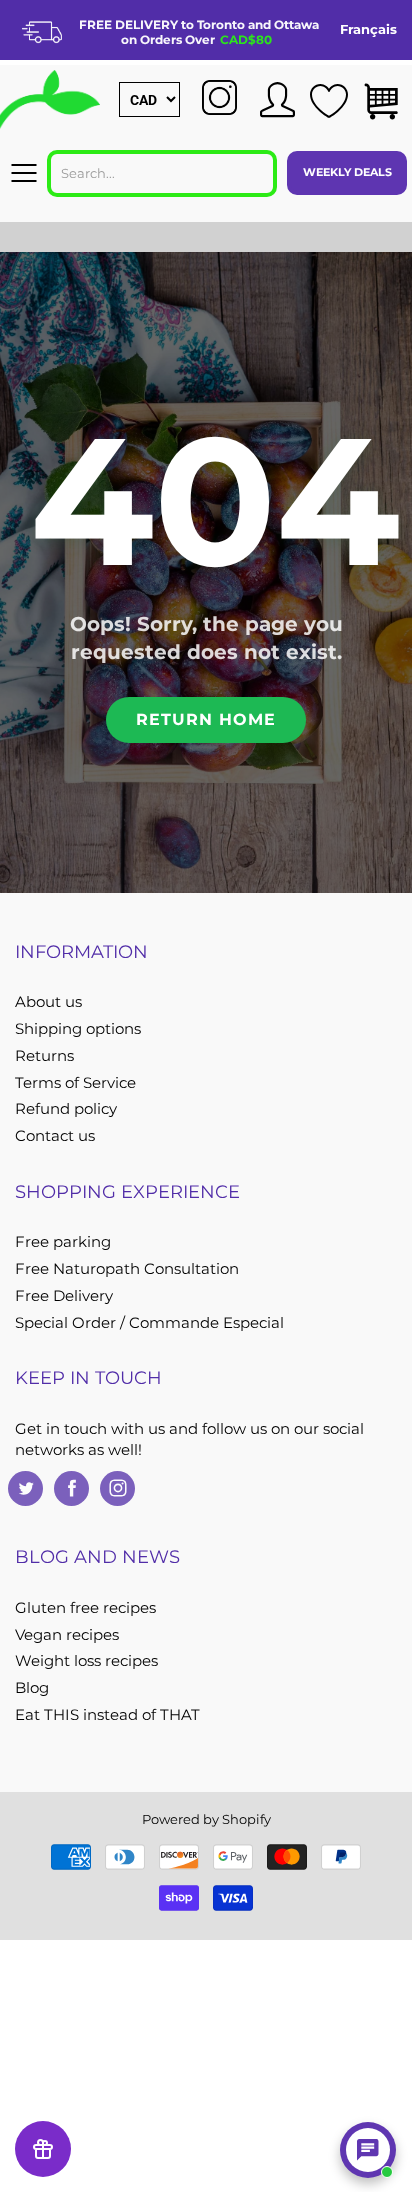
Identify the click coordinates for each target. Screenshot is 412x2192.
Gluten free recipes (85, 1608)
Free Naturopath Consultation (127, 1269)
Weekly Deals (347, 172)
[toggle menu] (23, 173)
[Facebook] (71, 1488)
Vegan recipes (67, 1635)
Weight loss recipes (86, 1661)
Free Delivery (64, 1296)
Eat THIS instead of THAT (107, 1715)
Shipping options (78, 1029)
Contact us (55, 1136)
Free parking (63, 1242)
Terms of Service (75, 1083)
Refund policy (66, 1109)
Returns (44, 1056)
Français (368, 29)
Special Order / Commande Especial (149, 1323)
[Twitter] (25, 1488)
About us (48, 1002)
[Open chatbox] (368, 2150)
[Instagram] (117, 1488)
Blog (32, 1688)
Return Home (206, 719)
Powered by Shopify (206, 1819)
